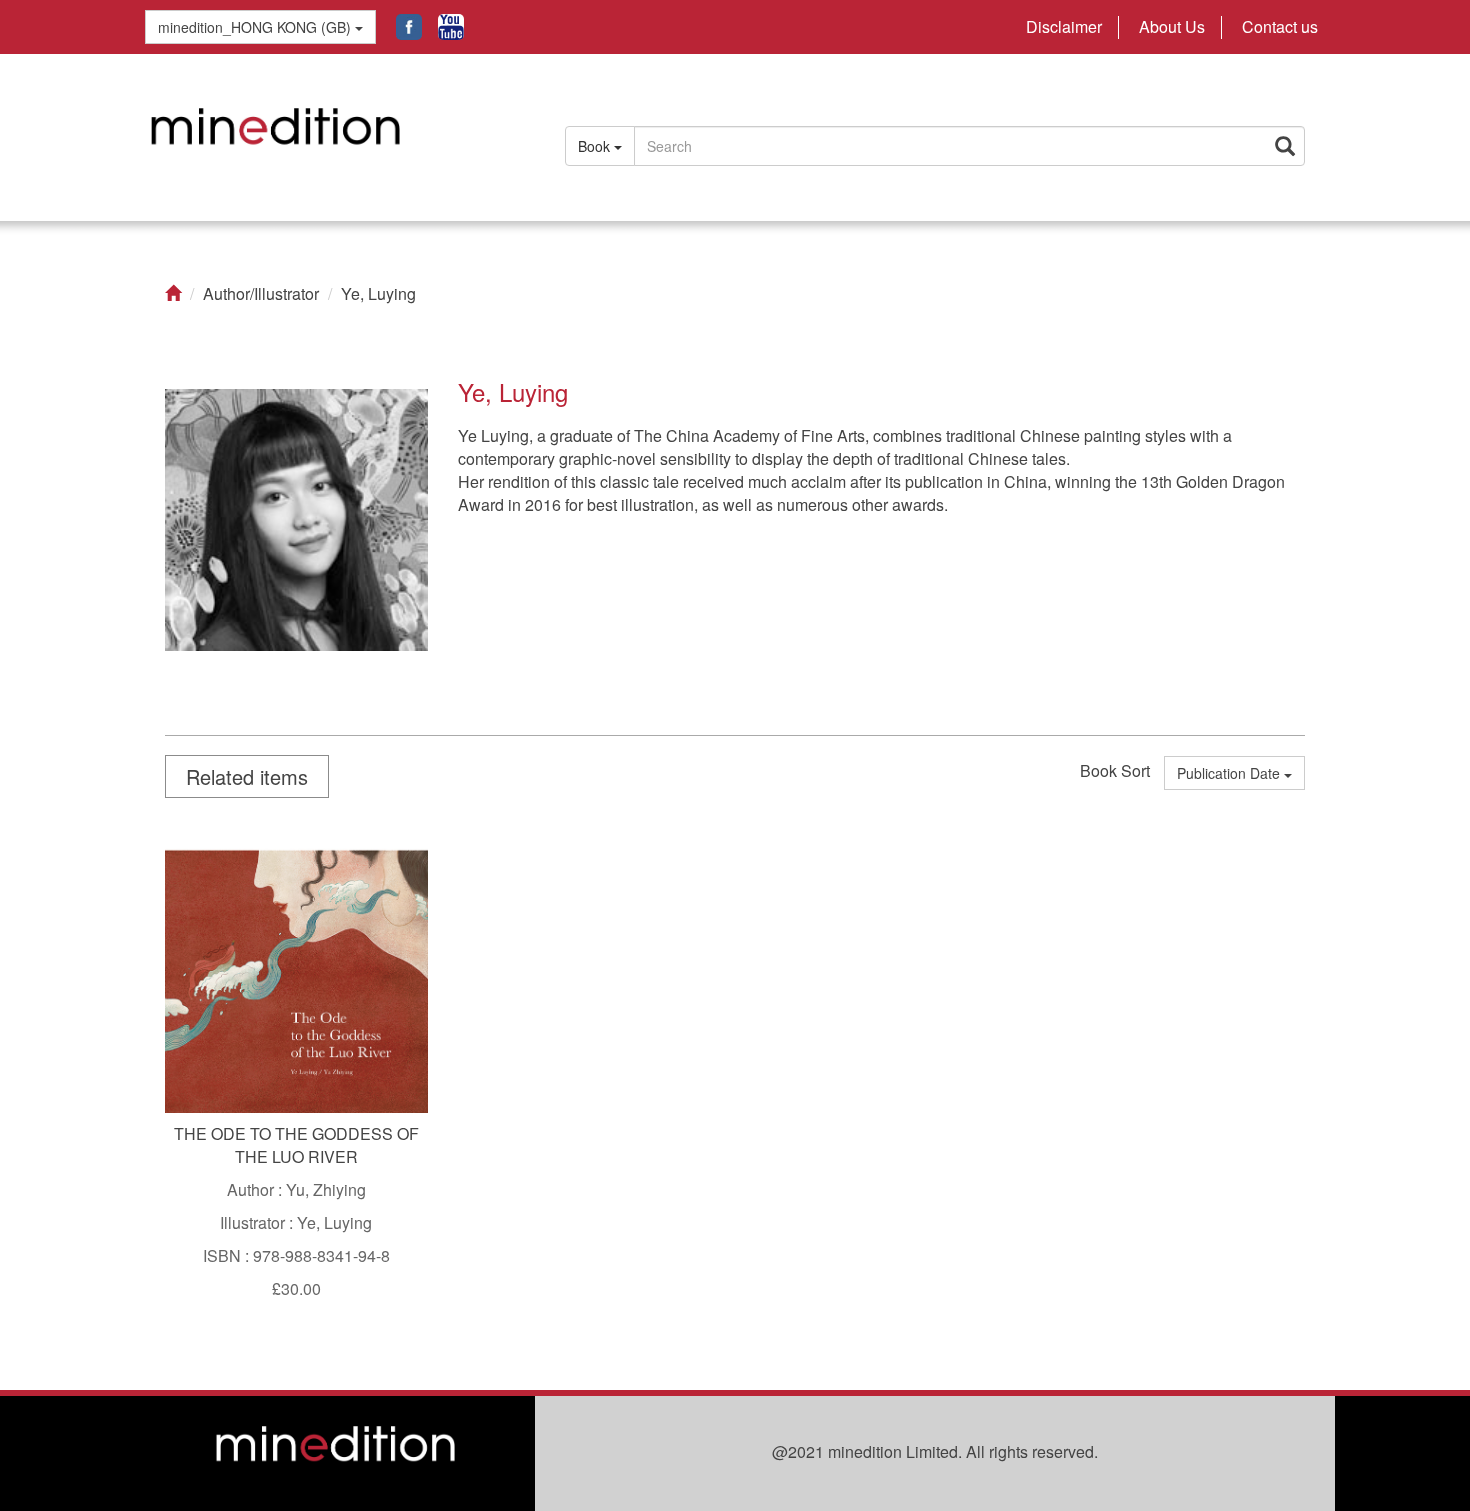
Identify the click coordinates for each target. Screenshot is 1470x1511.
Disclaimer (1064, 27)
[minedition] (335, 137)
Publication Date (1230, 773)
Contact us (1280, 27)
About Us (1172, 27)
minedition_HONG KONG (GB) (256, 27)
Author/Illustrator (261, 294)
